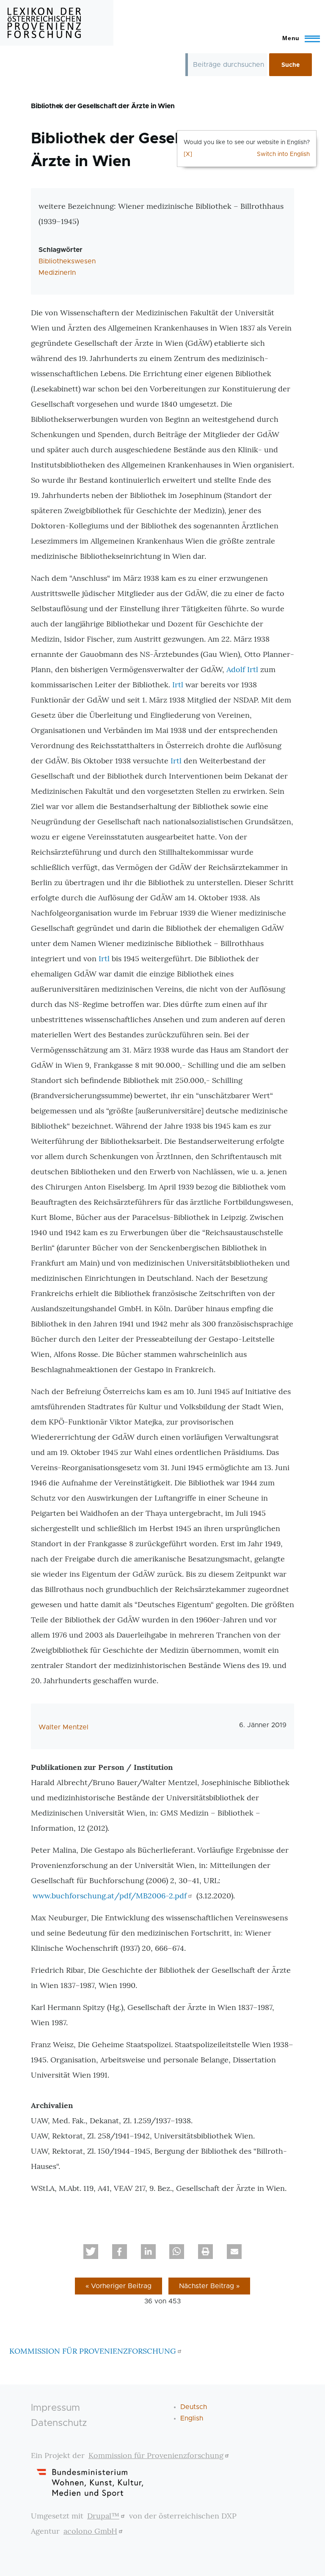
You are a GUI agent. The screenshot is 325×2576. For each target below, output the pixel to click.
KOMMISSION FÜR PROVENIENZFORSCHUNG (93, 2351)
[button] (91, 2252)
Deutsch (194, 2407)
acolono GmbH (90, 2531)
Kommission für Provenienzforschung (156, 2455)
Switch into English (283, 154)
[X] (188, 154)
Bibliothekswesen (67, 261)
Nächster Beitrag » (209, 2286)
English (192, 2418)
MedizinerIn (57, 273)
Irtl (178, 685)
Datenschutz (59, 2423)
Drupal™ (103, 2516)
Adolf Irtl (242, 669)
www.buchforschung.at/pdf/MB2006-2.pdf (110, 1896)
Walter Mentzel (63, 1727)
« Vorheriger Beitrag (118, 2286)
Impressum (55, 2408)
